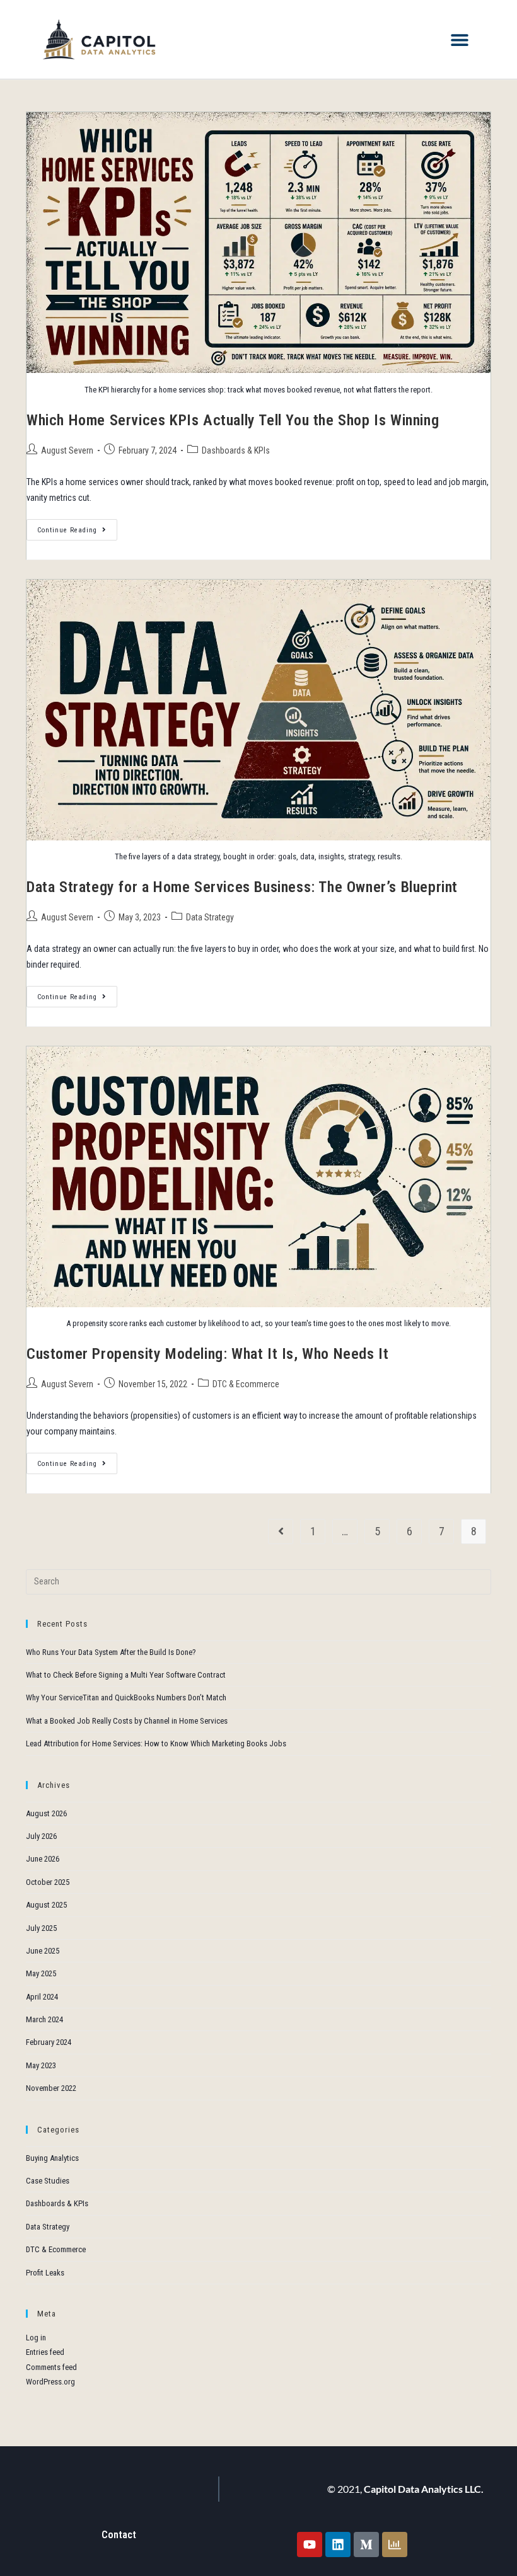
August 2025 (46, 1905)
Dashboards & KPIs (236, 450)
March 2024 (44, 2019)
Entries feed (45, 2352)
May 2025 (41, 1973)
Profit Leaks (45, 2273)
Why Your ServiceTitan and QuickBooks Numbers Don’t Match (126, 1697)
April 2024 (42, 1997)
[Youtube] (310, 2545)
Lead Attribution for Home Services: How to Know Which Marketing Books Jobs (156, 1743)
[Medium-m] (366, 2545)
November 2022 (51, 2088)
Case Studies (48, 2181)
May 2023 (41, 2065)
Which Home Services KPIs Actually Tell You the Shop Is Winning (233, 420)
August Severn (67, 450)
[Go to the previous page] (281, 1531)
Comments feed (51, 2367)
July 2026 (41, 1836)
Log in (36, 2338)
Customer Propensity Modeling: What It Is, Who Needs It (207, 1354)
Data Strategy (210, 917)
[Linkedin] (338, 2545)
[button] (459, 39)
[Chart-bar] (395, 2545)
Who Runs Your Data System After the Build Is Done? (111, 1652)
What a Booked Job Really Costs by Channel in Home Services (127, 1721)
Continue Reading (77, 527)
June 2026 (43, 1859)
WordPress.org (50, 2382)
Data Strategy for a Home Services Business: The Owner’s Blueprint (242, 887)
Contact (119, 2535)
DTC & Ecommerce (246, 1384)
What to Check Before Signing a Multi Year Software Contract (126, 1675)
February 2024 (49, 2042)
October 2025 (48, 1882)
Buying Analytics (52, 2158)
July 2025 (41, 1928)
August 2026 (46, 1813)
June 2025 (43, 1951)
